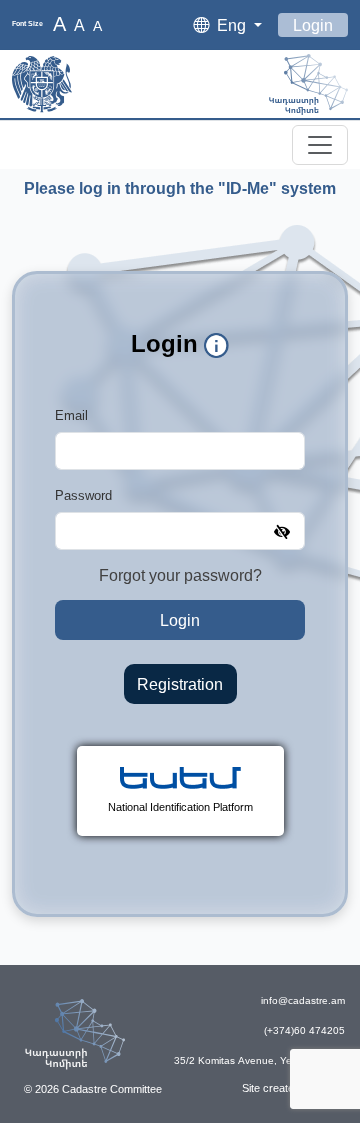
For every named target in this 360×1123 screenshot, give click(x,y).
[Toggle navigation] (320, 145)
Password (83, 495)
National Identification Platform (180, 806)
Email (71, 415)
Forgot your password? (180, 575)
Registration (180, 684)
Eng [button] (233, 25)
